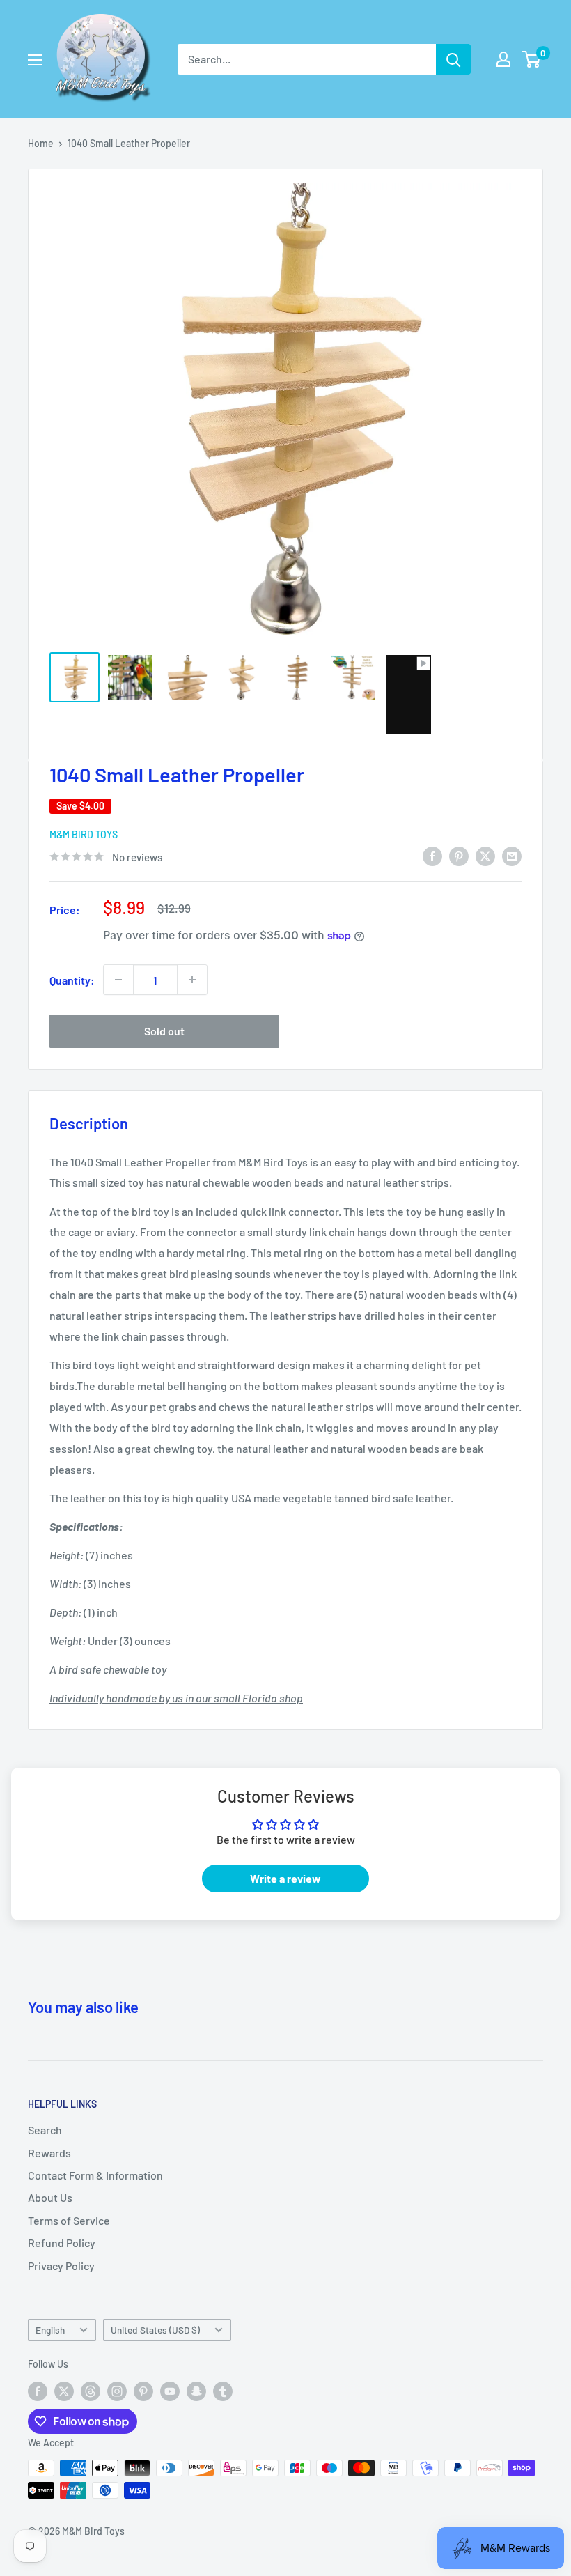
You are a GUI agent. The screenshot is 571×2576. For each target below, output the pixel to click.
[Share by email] (512, 855)
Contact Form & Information (95, 2175)
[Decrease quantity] (118, 980)
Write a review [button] (285, 1878)
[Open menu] (35, 60)
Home (41, 143)
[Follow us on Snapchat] (196, 2391)
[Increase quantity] (192, 980)
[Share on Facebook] (432, 855)
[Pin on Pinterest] (459, 855)
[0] (532, 59)
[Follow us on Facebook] (38, 2391)
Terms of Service (69, 2220)
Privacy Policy (61, 2266)
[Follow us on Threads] (91, 2391)
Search (45, 2130)
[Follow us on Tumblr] (223, 2391)
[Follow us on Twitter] (64, 2391)
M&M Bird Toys (84, 834)
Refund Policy (62, 2243)
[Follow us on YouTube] (170, 2391)
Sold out (164, 1031)
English (50, 2330)
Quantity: (72, 980)
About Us (50, 2197)
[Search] (453, 59)
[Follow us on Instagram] (117, 2391)
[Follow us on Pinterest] (143, 2391)
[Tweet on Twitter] (485, 855)
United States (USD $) (155, 2330)
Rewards (49, 2153)
